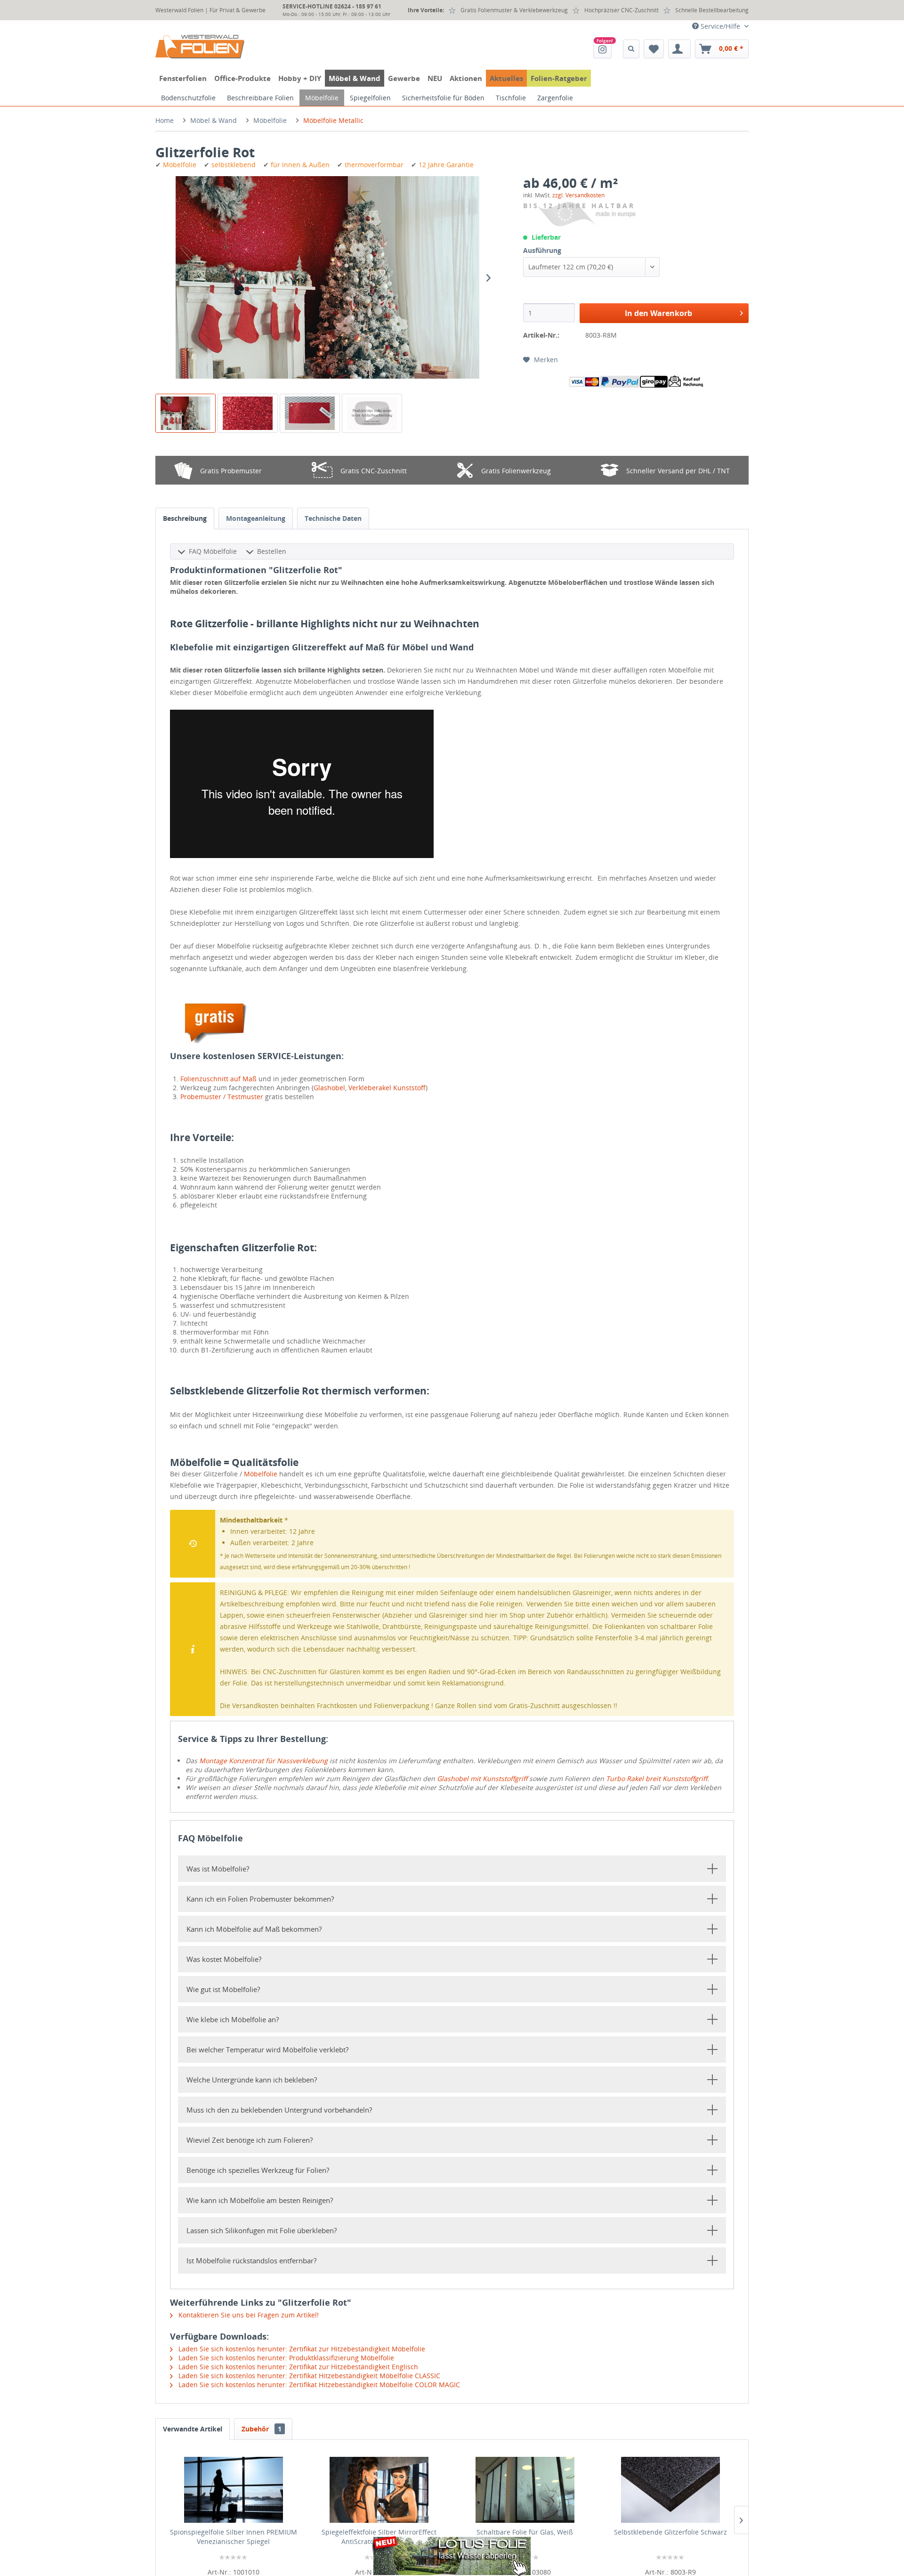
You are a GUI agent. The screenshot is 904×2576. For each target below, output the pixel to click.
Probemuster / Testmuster (222, 1097)
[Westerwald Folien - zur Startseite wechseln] (200, 47)
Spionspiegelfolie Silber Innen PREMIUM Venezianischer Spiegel (234, 2537)
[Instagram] (602, 49)
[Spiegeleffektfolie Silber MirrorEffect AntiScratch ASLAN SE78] (379, 2490)
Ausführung (542, 250)
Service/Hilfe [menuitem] (720, 26)
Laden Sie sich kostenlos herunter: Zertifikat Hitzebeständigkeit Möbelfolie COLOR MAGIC (318, 2385)
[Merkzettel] (654, 49)
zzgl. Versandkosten (578, 195)
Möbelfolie (261, 1474)
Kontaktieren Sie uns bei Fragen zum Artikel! (248, 2315)
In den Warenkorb (658, 313)
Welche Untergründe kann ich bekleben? (252, 2080)
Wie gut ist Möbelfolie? (223, 1989)
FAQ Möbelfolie (213, 551)
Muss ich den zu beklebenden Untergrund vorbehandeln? (279, 2110)
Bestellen (272, 551)
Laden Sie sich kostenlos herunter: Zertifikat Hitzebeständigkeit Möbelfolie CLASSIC (308, 2376)
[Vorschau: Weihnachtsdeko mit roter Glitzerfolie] (186, 413)
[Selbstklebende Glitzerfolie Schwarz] (671, 2490)
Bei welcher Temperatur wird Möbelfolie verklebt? (267, 2049)
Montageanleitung (256, 518)
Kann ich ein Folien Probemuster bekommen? (260, 1899)
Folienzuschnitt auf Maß (218, 1079)
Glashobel (329, 1088)
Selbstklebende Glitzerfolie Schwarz (670, 2532)
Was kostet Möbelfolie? (224, 1959)
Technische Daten (333, 518)
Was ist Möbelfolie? (218, 1869)
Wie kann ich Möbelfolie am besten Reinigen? (260, 2200)
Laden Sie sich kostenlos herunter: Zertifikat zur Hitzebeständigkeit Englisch (297, 2367)
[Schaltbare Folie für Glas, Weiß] (525, 2490)
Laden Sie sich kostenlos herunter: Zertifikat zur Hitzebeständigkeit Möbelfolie (301, 2349)
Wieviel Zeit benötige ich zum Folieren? (250, 2140)
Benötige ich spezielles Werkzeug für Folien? (258, 2170)
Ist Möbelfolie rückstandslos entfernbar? (251, 2260)
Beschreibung (185, 518)
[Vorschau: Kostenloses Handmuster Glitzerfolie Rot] (310, 413)
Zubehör (262, 2429)
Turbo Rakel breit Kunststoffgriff (657, 1778)
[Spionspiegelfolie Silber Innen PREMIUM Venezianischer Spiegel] (234, 2490)
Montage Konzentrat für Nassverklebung (263, 1761)
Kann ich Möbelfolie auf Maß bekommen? (254, 1929)
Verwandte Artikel (193, 2429)
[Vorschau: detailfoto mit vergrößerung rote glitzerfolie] (248, 413)
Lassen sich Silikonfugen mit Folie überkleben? (262, 2230)
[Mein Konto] (679, 49)
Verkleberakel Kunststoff (387, 1088)
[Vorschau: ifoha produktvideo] (372, 413)
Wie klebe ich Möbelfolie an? (233, 2019)
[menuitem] (602, 49)
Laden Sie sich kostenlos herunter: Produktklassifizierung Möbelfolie (285, 2358)
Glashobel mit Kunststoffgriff (482, 1778)
